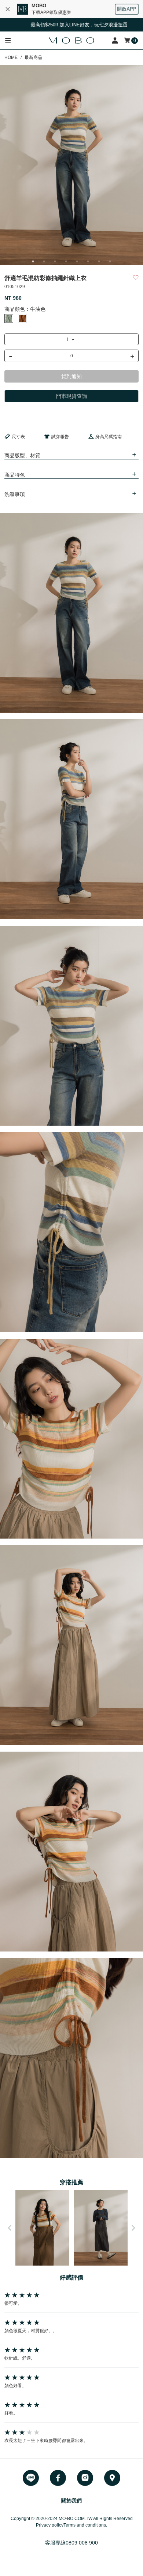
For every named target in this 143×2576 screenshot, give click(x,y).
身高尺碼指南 (109, 437)
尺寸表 (18, 437)
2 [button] (44, 261)
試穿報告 (60, 437)
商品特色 (15, 475)
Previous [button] (10, 2228)
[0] (128, 40)
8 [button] (110, 261)
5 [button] (77, 261)
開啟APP (127, 9)
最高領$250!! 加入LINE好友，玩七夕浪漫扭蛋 (49, 25)
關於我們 (71, 2501)
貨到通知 (71, 376)
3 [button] (55, 261)
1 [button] (33, 261)
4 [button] (66, 261)
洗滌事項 (15, 494)
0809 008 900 (82, 2543)
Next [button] (133, 2228)
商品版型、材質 (22, 455)
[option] (71, 165)
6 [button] (88, 261)
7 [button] (99, 261)
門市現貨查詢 (71, 396)
